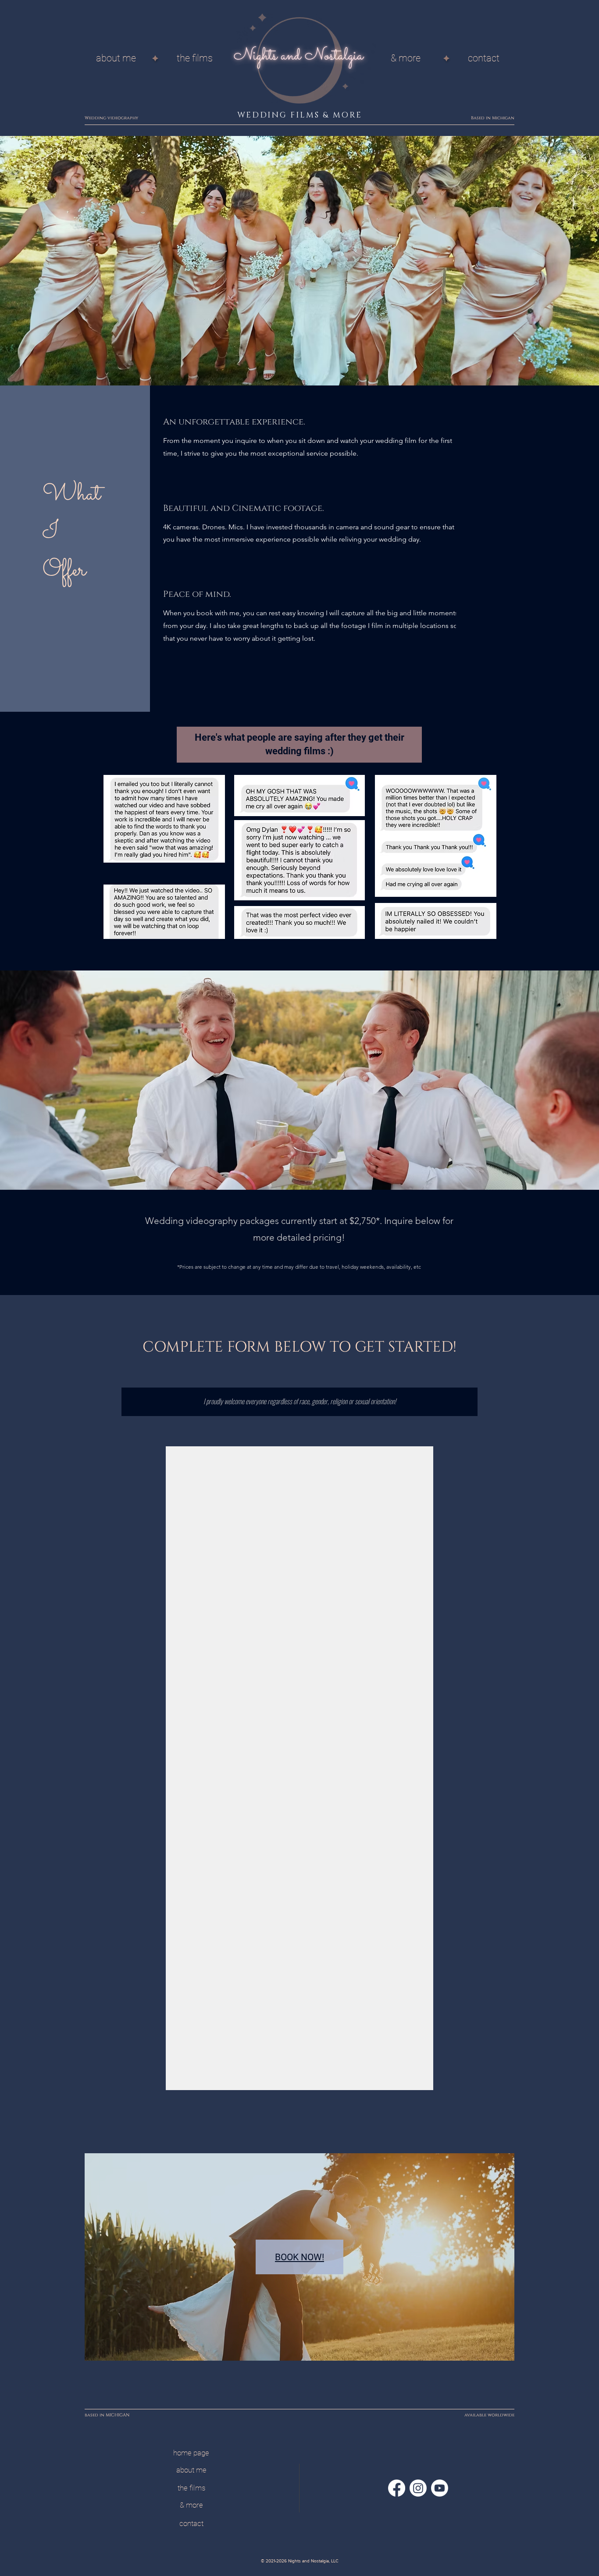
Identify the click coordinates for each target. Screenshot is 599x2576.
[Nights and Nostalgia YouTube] (440, 2488)
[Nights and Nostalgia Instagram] (418, 2488)
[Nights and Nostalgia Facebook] (397, 2488)
